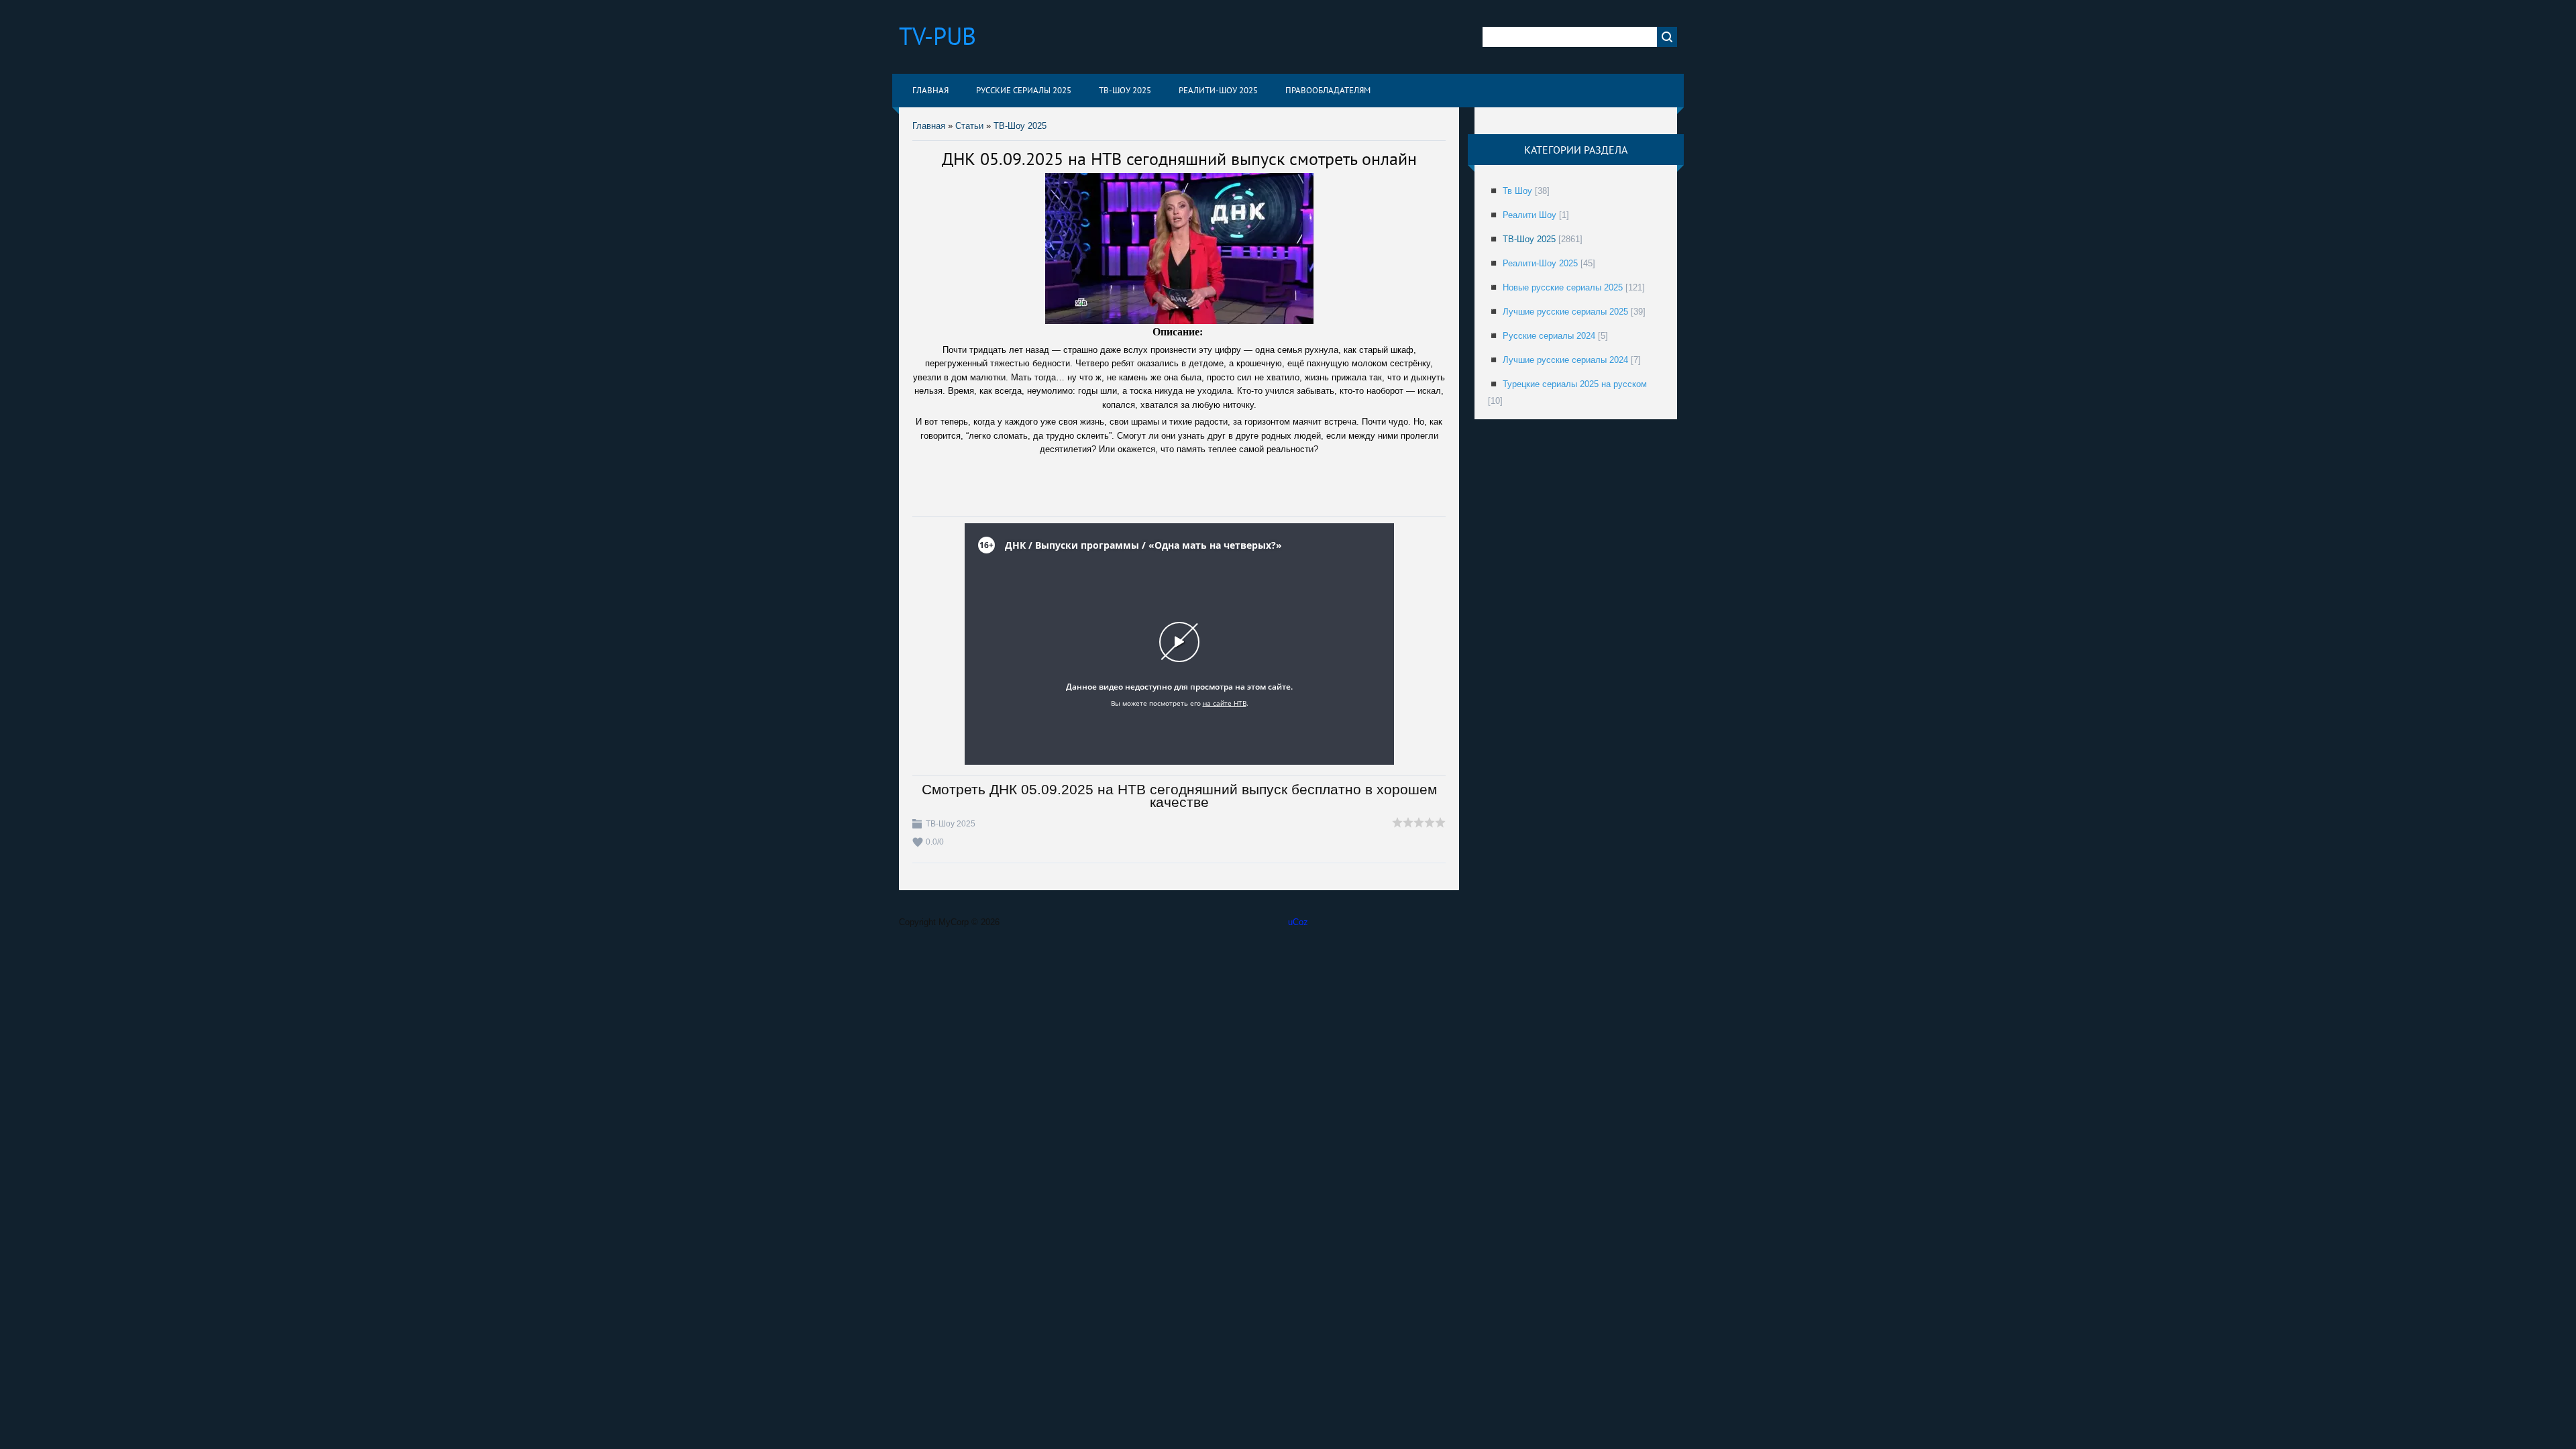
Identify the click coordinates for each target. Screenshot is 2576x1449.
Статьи (969, 126)
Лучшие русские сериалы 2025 (1565, 312)
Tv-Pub (937, 36)
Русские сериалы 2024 (1549, 336)
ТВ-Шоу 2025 (1020, 126)
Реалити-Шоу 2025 (1540, 263)
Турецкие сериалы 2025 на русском (1575, 384)
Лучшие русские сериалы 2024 (1565, 360)
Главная (929, 126)
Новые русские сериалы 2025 (1563, 287)
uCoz (1298, 922)
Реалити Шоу (1529, 215)
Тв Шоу (1517, 191)
